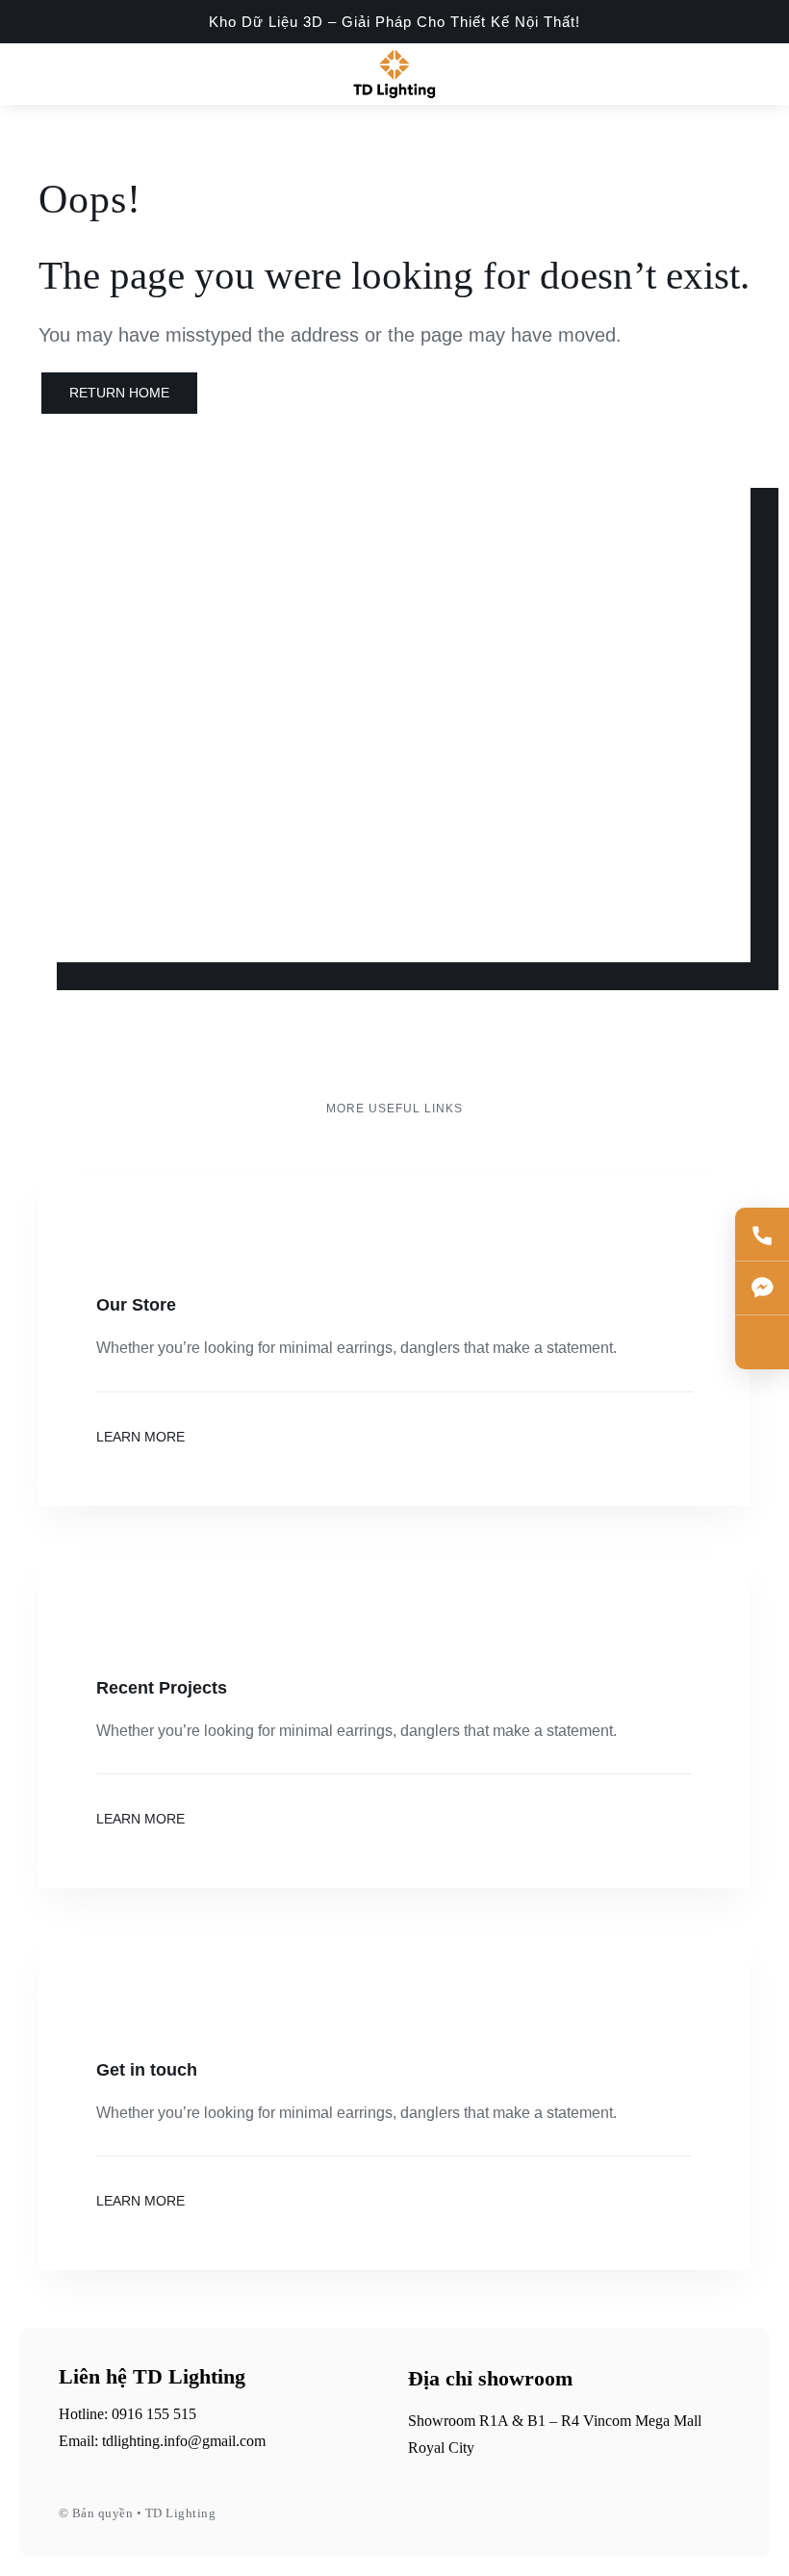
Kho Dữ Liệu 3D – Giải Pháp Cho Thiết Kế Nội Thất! (394, 22)
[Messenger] (762, 1288)
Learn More (140, 1437)
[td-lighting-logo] (394, 55)
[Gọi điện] (762, 1235)
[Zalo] (762, 1342)
